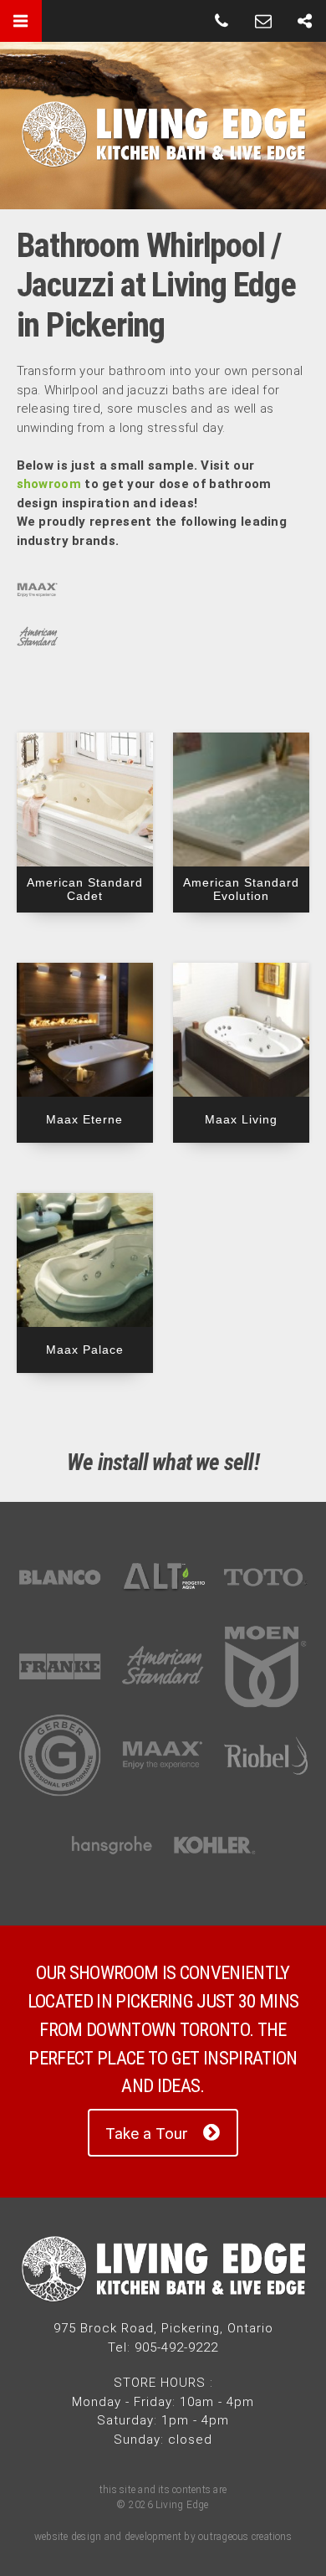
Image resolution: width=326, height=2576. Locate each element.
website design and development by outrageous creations (163, 2537)
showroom (49, 484)
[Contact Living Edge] (263, 21)
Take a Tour (147, 2134)
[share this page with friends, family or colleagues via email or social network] (305, 21)
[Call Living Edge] (222, 21)
